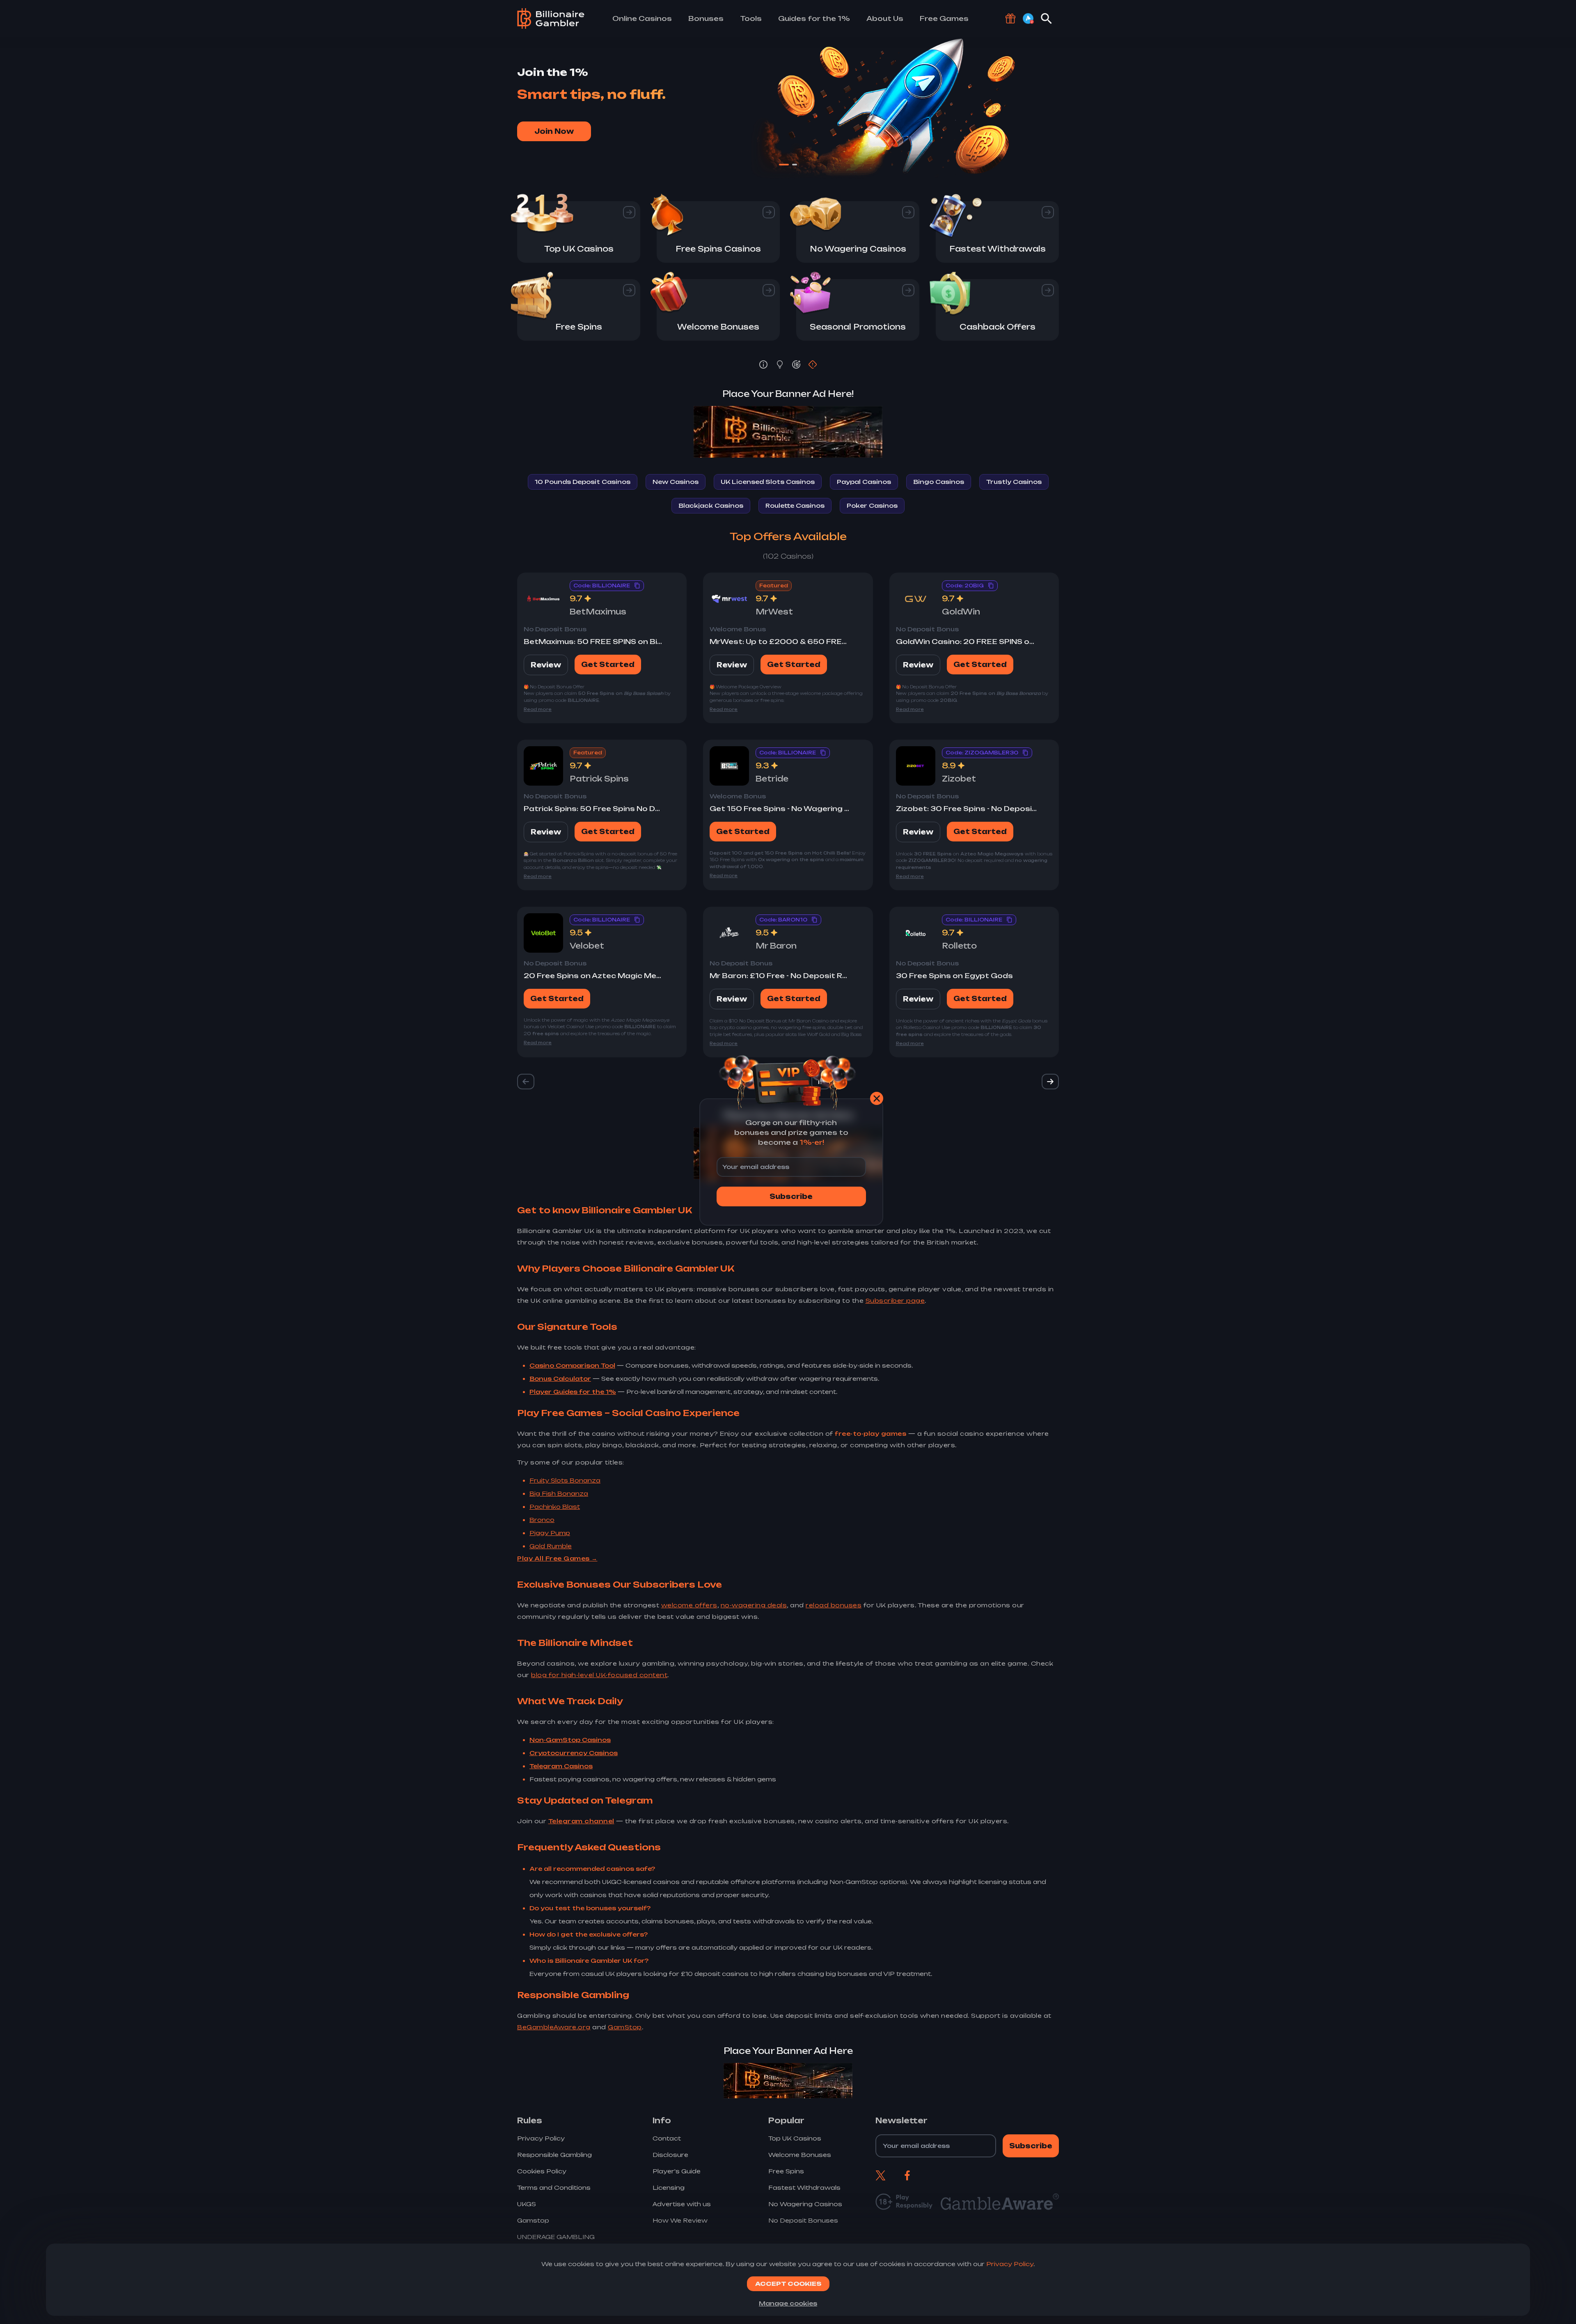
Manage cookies (788, 2303)
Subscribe (791, 1196)
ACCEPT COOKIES (788, 2284)
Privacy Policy (1010, 2264)
